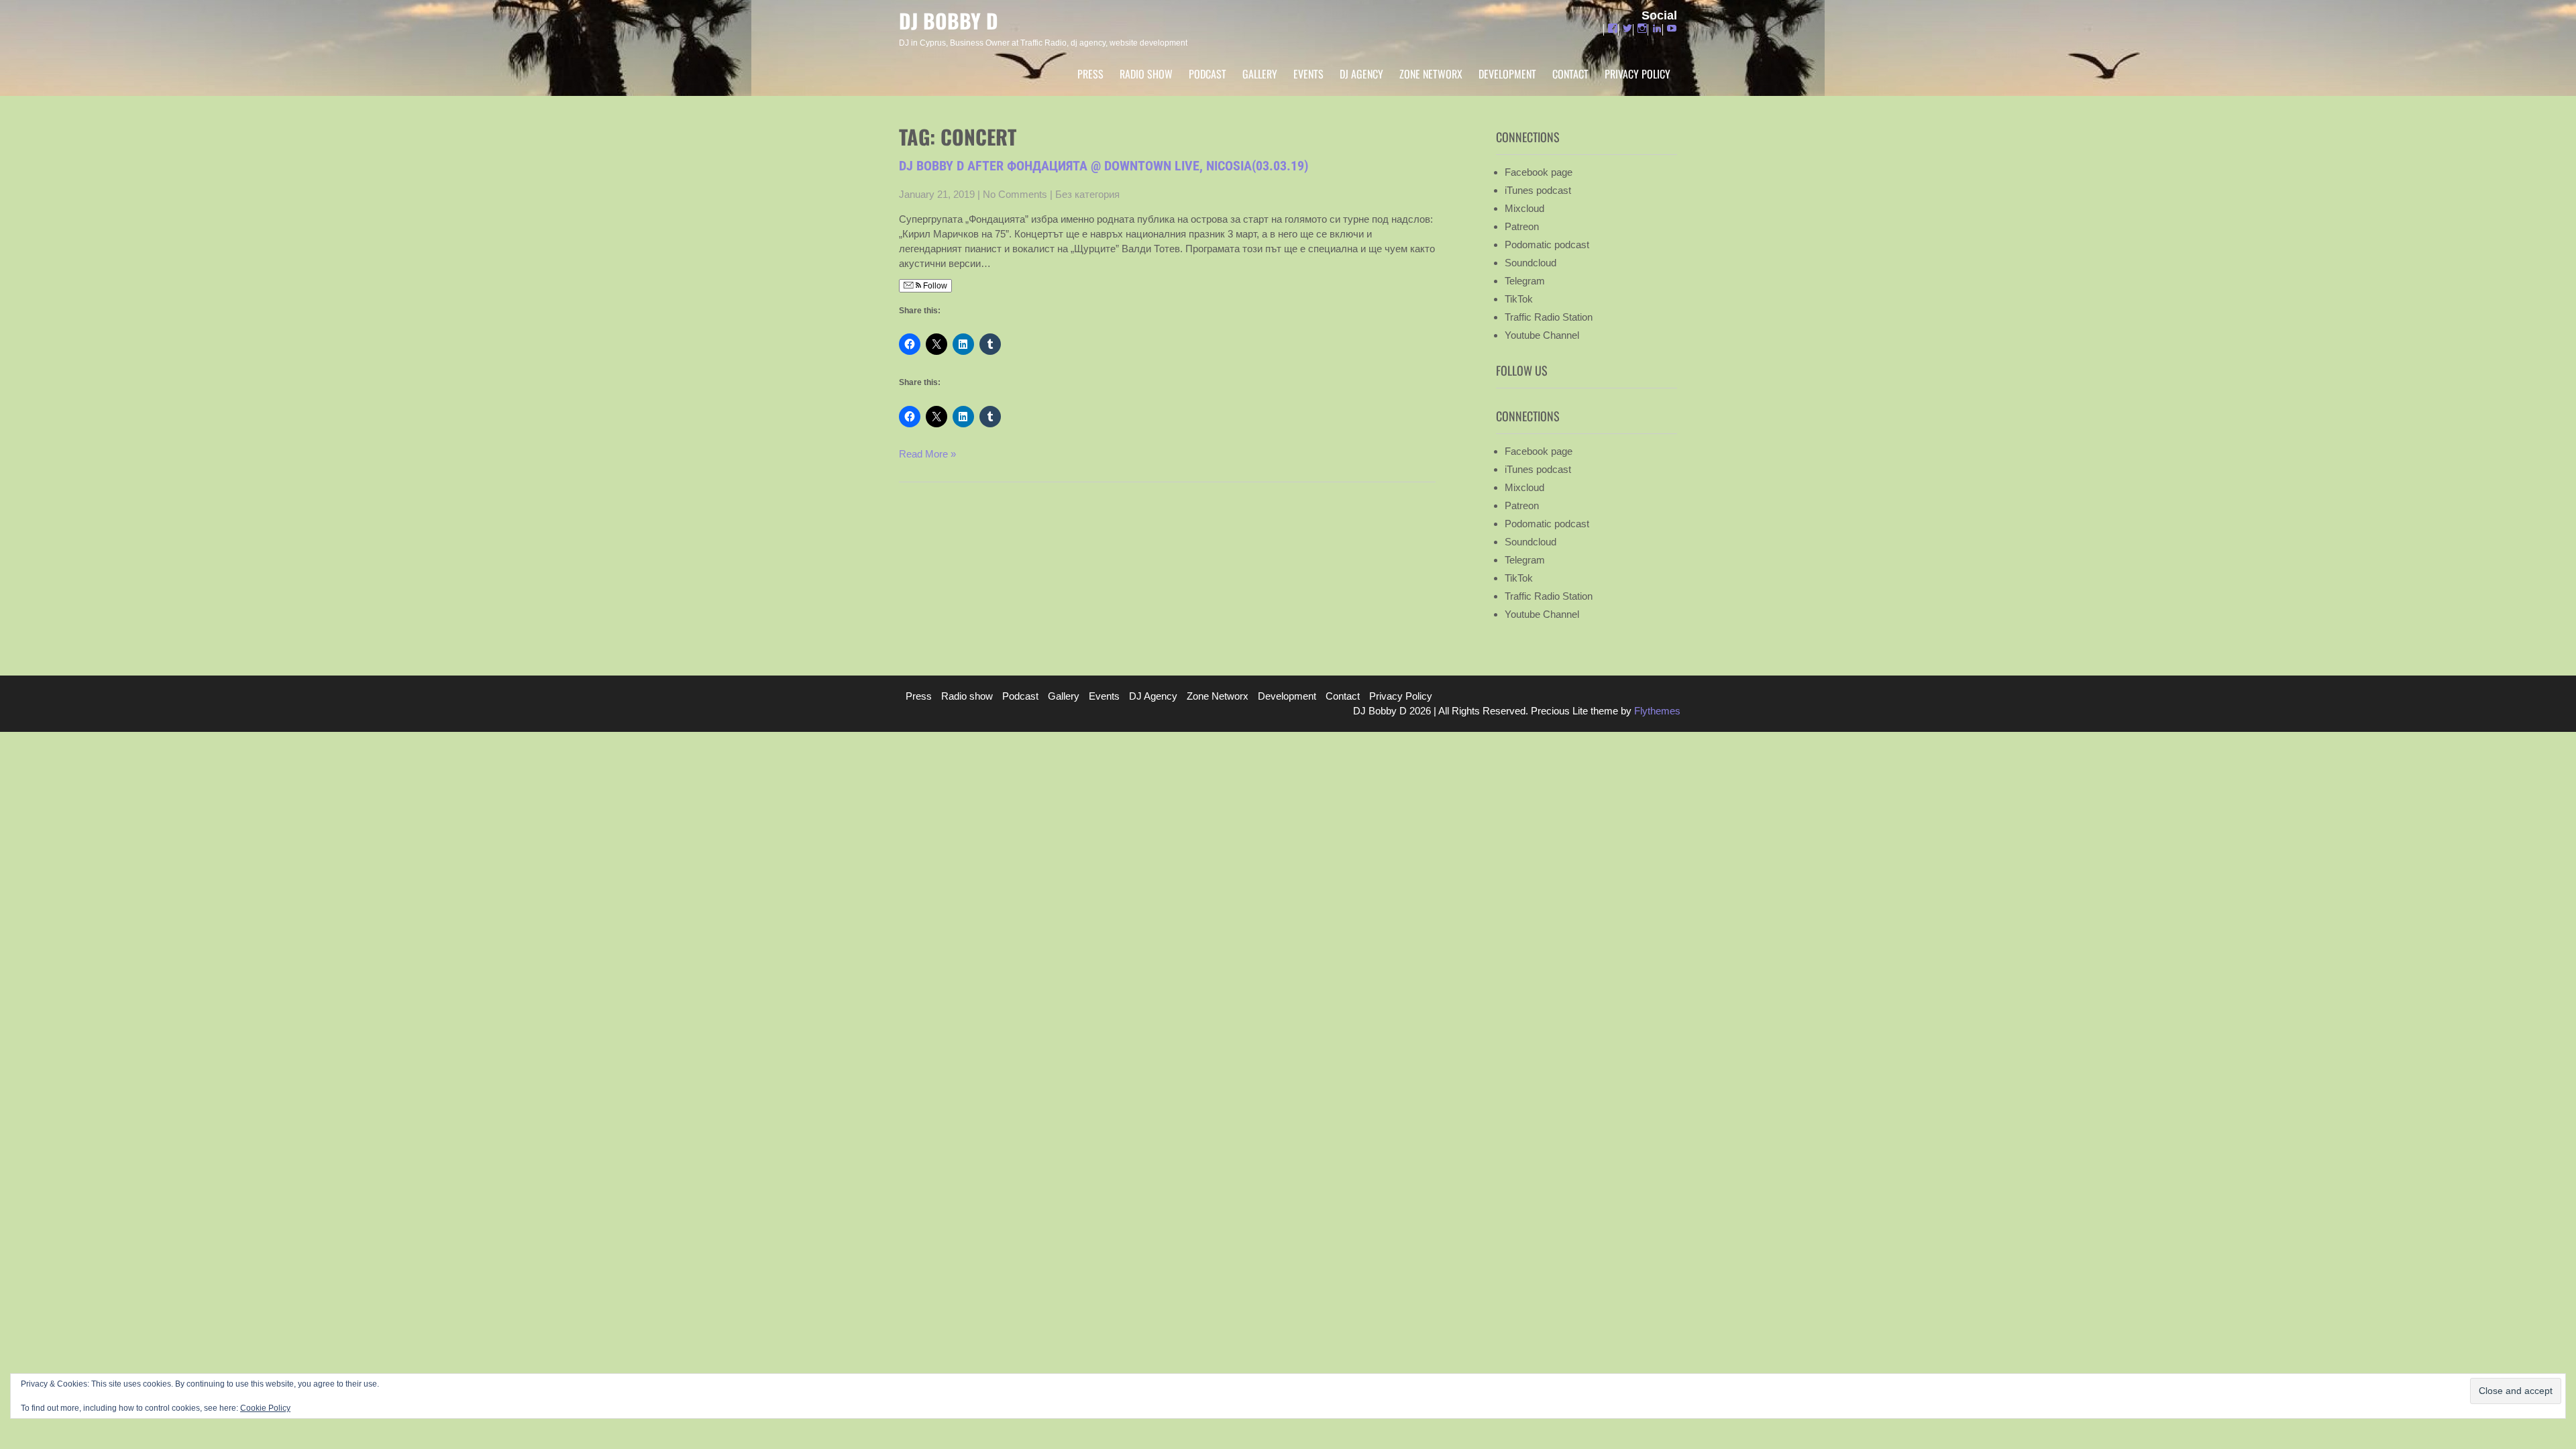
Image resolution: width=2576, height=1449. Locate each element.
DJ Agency (1361, 74)
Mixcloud (1524, 208)
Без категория (1087, 194)
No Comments (1015, 194)
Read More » (927, 454)
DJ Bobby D (949, 20)
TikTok (1519, 299)
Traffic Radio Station (1549, 317)
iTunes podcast (1538, 190)
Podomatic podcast (1547, 245)
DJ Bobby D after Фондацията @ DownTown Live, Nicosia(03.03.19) (1104, 166)
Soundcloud (1531, 263)
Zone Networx (1431, 74)
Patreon (1522, 226)
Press (1090, 74)
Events (1308, 74)
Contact (1570, 74)
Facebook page (1539, 172)
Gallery (1260, 74)
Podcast (1207, 74)
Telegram (1525, 281)
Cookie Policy (265, 1408)
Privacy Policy (1638, 74)
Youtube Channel (1542, 335)
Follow (934, 286)
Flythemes (1656, 711)
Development (1507, 74)
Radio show (1146, 74)
